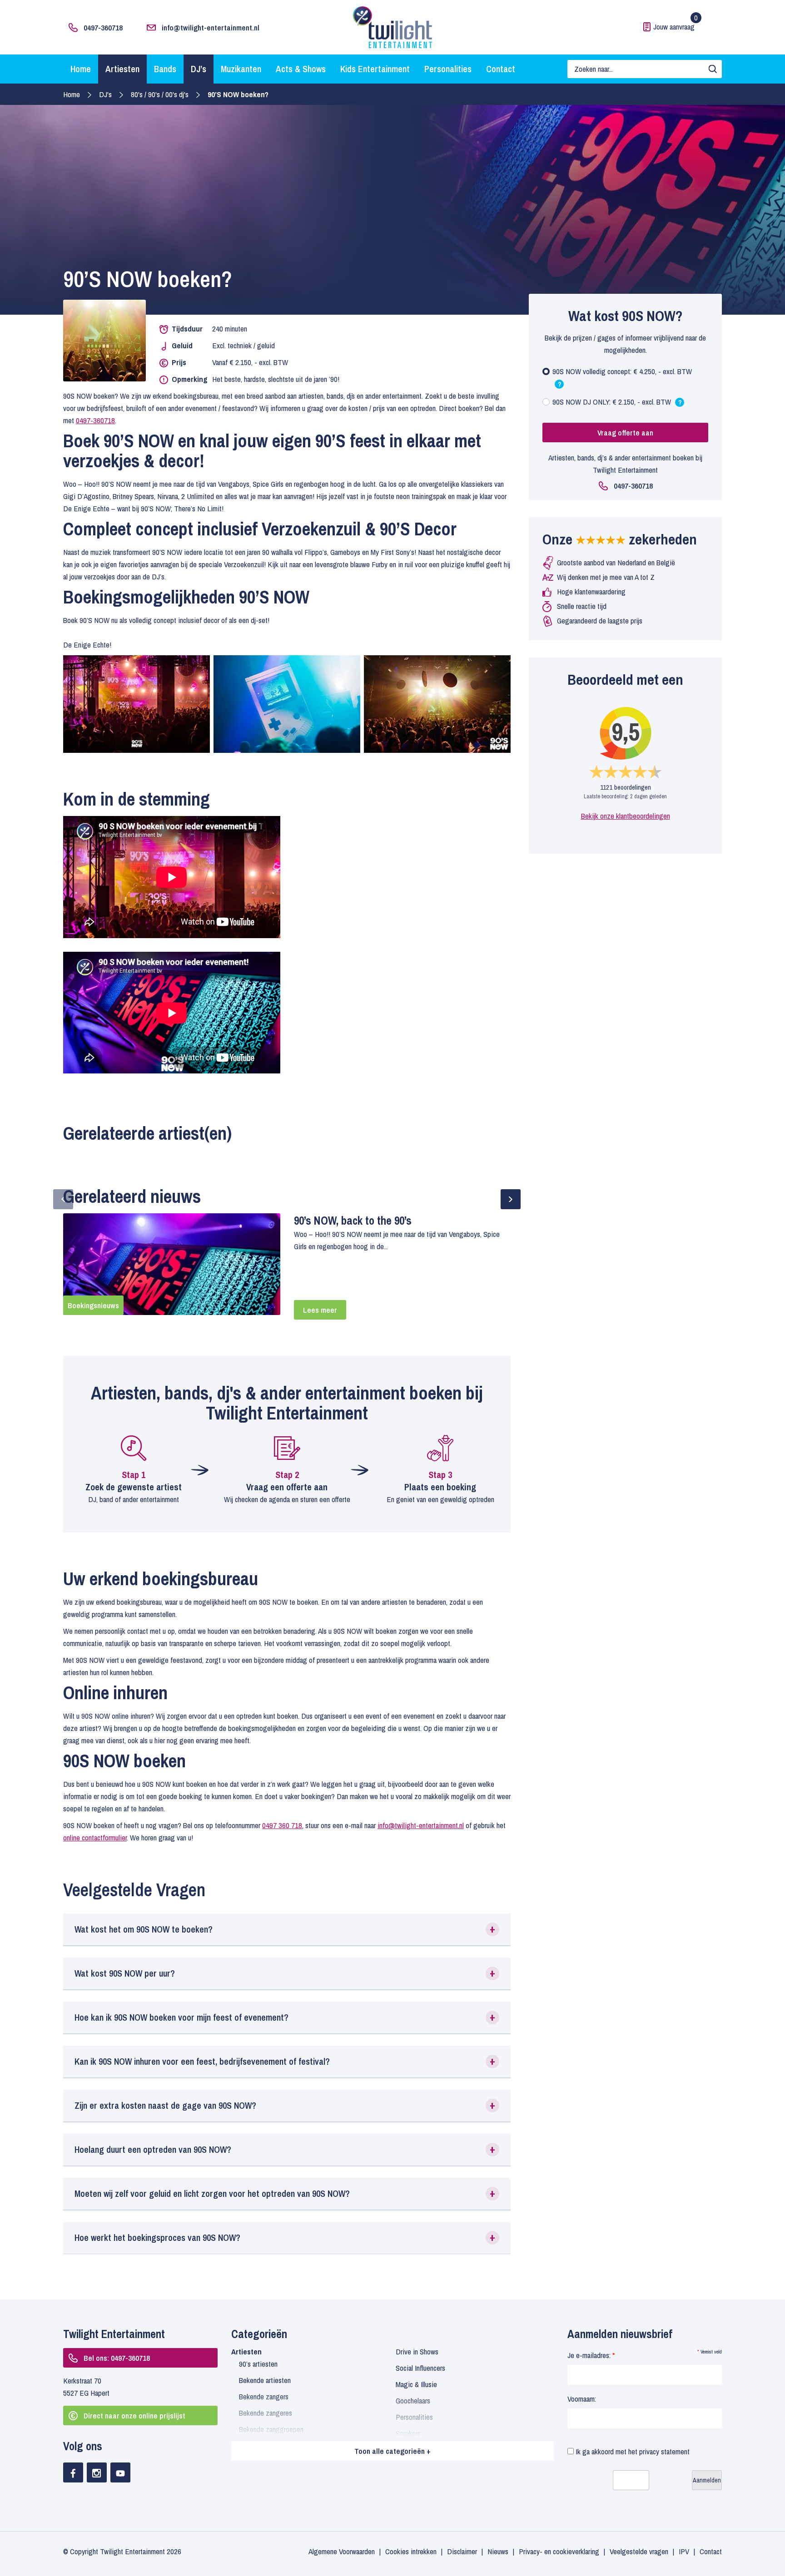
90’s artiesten (258, 2364)
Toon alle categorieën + (392, 2451)
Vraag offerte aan (625, 433)
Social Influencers (420, 2368)
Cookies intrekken (411, 2551)
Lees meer (320, 1310)
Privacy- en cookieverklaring (559, 2551)
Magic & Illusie (416, 2384)
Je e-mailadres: (591, 2355)
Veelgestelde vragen (639, 2551)
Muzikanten (241, 69)
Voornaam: (582, 2399)
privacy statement (664, 2451)
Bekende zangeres (266, 2413)
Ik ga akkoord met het (632, 2451)
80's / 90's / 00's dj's (160, 94)
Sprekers (408, 2433)
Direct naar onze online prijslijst (134, 2415)
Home (81, 69)
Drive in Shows (417, 2351)
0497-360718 (103, 27)
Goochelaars (413, 2400)
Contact (501, 69)
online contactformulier (95, 1837)
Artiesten (122, 69)
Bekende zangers (264, 2396)
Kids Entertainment (375, 69)
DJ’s (199, 69)
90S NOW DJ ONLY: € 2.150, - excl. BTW (617, 404)
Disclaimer (462, 2551)
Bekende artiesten (265, 2380)
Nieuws (498, 2551)
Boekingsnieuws (93, 1305)
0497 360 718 (282, 1825)
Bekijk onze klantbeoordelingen (626, 816)
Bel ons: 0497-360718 (117, 2358)
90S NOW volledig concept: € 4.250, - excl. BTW (622, 379)
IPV (684, 2551)
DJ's (105, 94)
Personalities (448, 69)
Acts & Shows (301, 69)
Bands (165, 69)
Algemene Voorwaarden (342, 2551)
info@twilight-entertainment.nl (211, 27)
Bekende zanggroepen (271, 2429)
